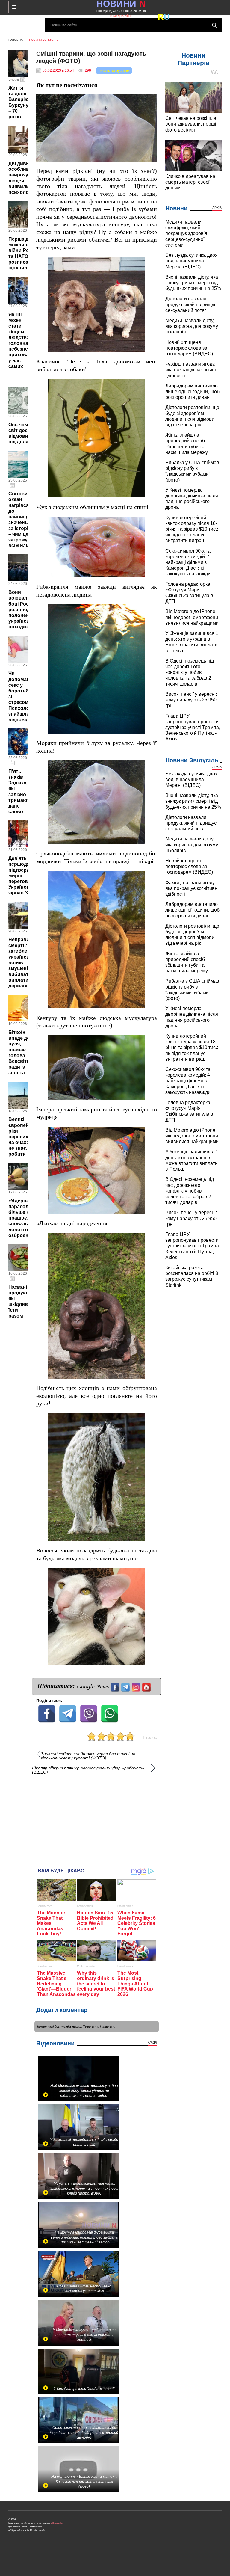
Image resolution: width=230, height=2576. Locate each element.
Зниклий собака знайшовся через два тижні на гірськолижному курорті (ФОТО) (88, 1756)
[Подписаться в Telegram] (126, 1687)
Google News (93, 1686)
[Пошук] (214, 25)
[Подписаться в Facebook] (116, 1687)
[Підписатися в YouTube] (147, 1687)
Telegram (90, 2026)
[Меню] (14, 7)
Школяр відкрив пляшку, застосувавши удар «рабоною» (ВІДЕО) (88, 1770)
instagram (107, 2026)
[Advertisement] (97, 1818)
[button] (152, 99)
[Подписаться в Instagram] (137, 1687)
